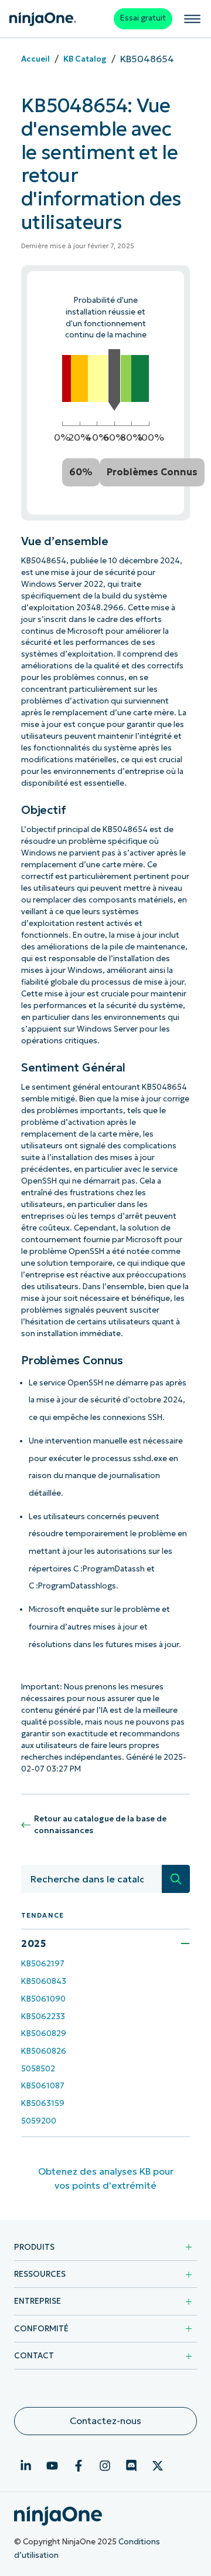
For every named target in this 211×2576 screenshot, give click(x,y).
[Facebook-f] (79, 2466)
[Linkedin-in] (26, 2466)
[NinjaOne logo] (43, 19)
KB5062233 (43, 2016)
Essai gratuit (143, 18)
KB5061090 (43, 1999)
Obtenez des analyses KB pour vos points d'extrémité (106, 2178)
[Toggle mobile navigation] (192, 19)
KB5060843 (44, 1981)
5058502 (38, 2069)
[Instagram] (105, 2466)
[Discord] (131, 2466)
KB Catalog (85, 59)
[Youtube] (52, 2466)
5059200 (39, 2121)
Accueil (35, 59)
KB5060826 (44, 2051)
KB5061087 (43, 2086)
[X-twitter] (158, 2466)
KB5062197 (43, 1964)
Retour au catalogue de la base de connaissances (100, 1825)
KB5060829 (44, 2034)
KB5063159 (43, 2103)
